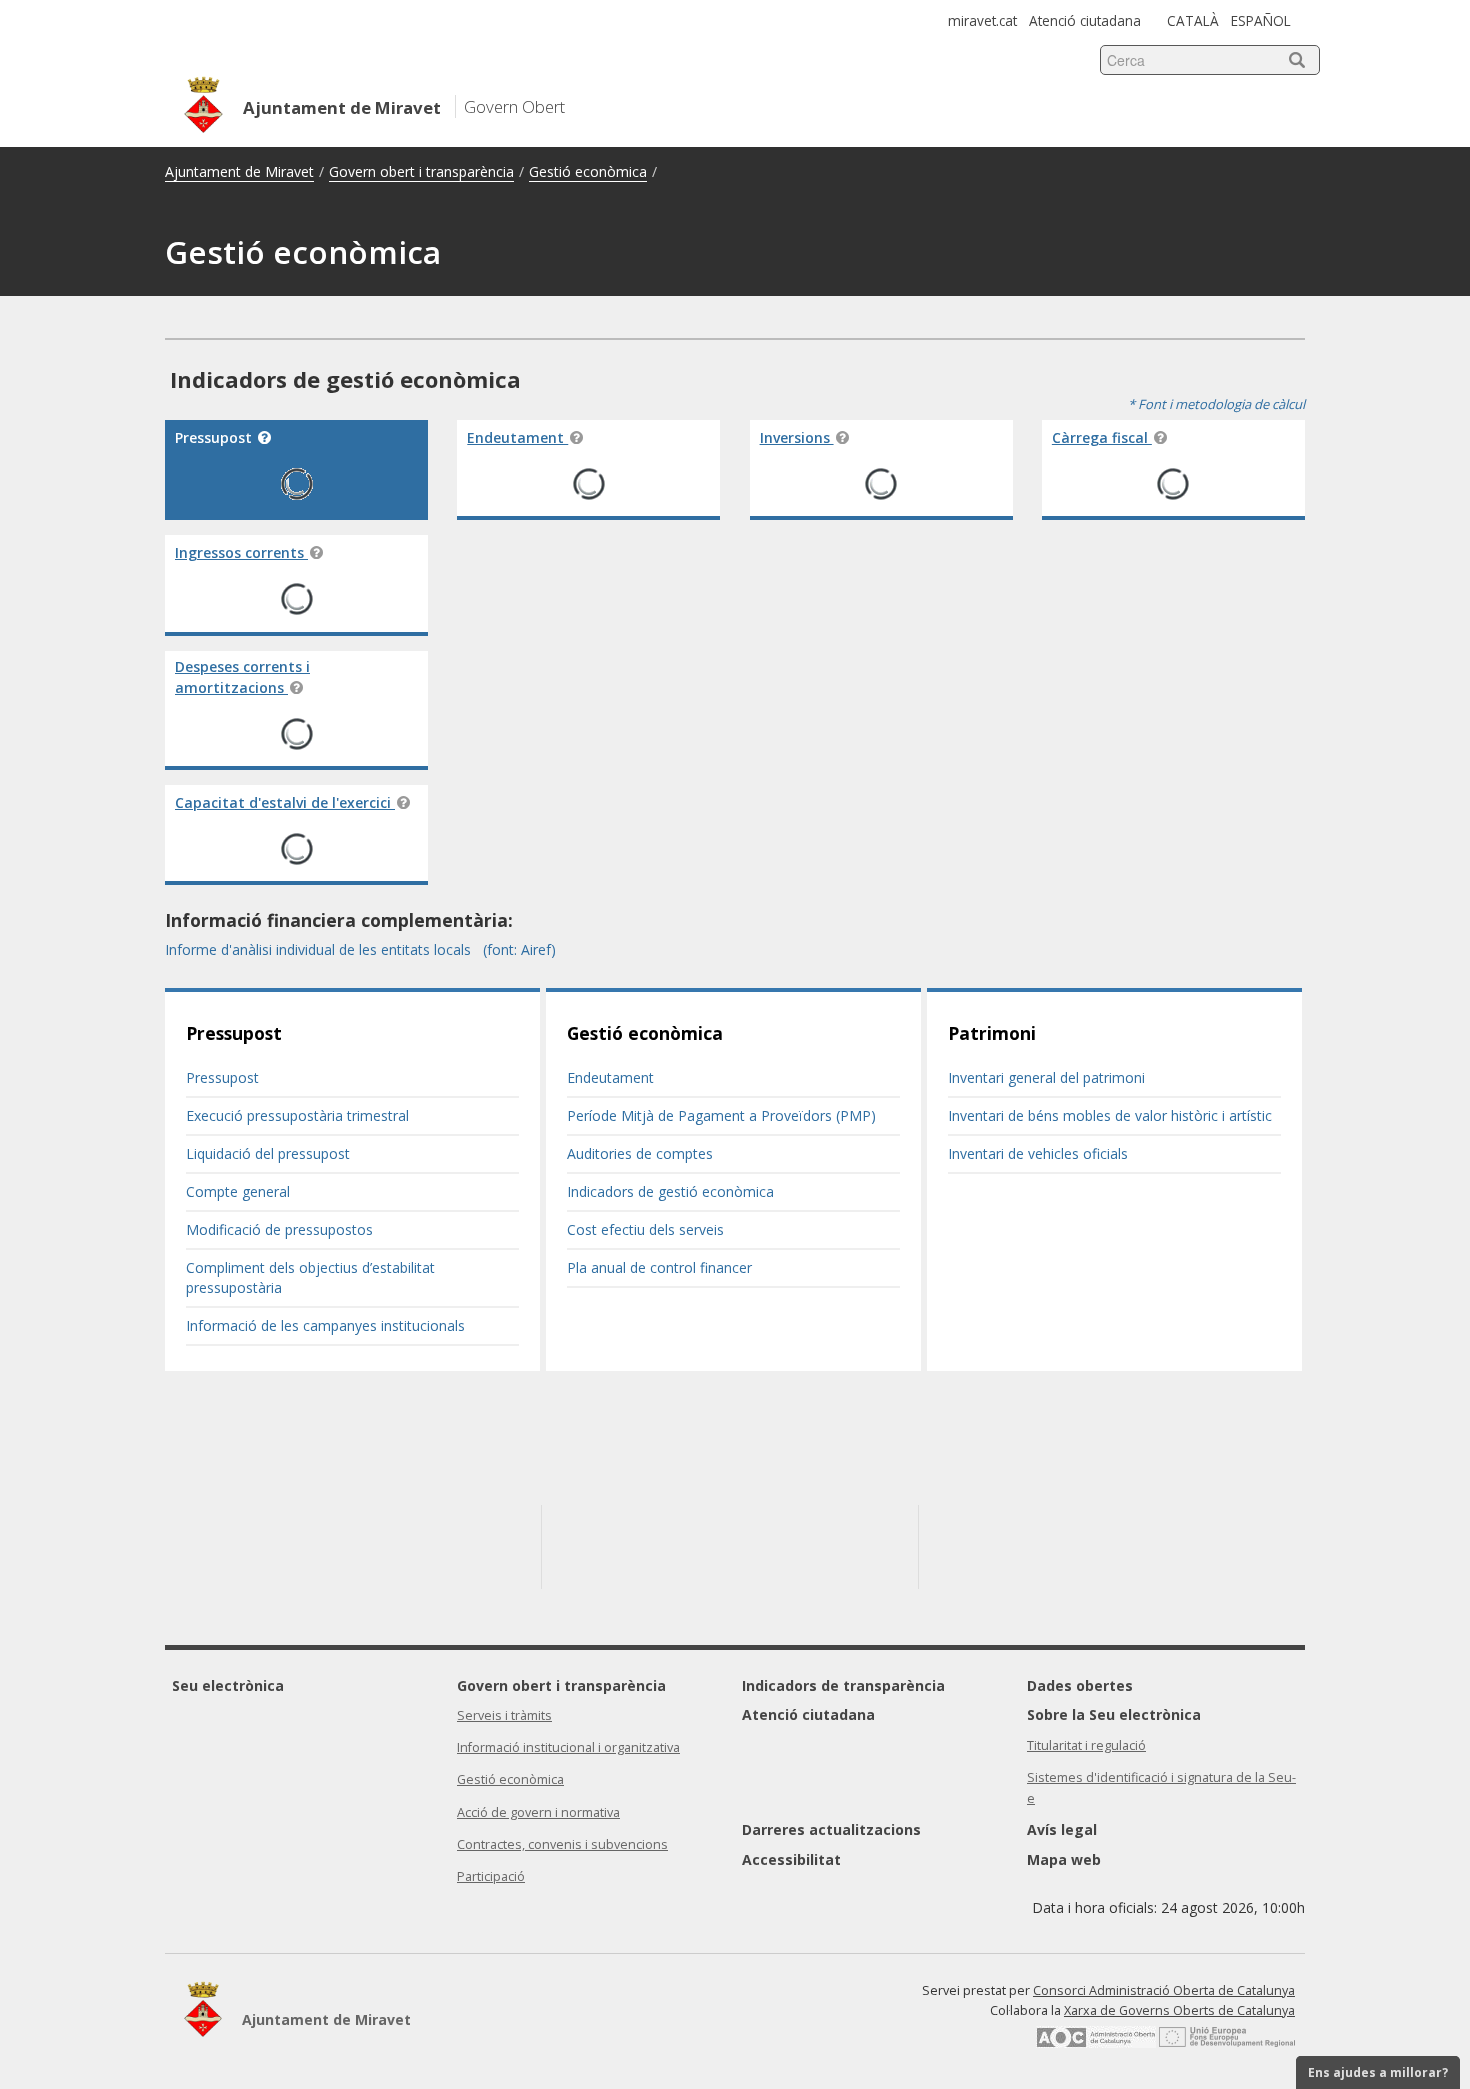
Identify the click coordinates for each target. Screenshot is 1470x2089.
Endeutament (610, 1077)
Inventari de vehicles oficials (1038, 1153)
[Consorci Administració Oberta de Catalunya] (1096, 2042)
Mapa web (1064, 1859)
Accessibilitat (791, 1859)
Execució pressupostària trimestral (297, 1115)
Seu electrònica (228, 1685)
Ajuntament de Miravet (239, 171)
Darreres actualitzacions (831, 1829)
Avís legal (1062, 1829)
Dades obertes (1080, 1685)
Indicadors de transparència (843, 1685)
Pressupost (234, 1033)
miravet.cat (982, 20)
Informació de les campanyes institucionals (325, 1325)
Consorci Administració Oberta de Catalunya (1164, 1990)
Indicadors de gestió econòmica (670, 1191)
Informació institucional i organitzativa (568, 1747)
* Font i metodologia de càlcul (1216, 404)
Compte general (238, 1191)
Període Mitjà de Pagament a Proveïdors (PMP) (721, 1115)
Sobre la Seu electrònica (1114, 1714)
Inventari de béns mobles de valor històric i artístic (1110, 1115)
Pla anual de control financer (659, 1267)
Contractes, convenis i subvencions (562, 1844)
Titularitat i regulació (1086, 1745)
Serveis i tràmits (504, 1715)
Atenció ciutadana (1085, 20)
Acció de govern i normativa (538, 1812)
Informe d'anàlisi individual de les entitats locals (320, 949)
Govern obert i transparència (421, 171)
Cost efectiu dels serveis (645, 1229)
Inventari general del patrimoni (1046, 1077)
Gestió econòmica (588, 171)
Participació (491, 1876)
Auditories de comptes (640, 1153)
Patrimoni (992, 1033)
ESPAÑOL (1261, 20)
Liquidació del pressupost (268, 1153)
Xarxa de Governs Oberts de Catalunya (1179, 2010)
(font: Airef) (519, 949)
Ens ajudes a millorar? (1378, 2072)
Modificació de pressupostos (279, 1229)
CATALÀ (1193, 20)
